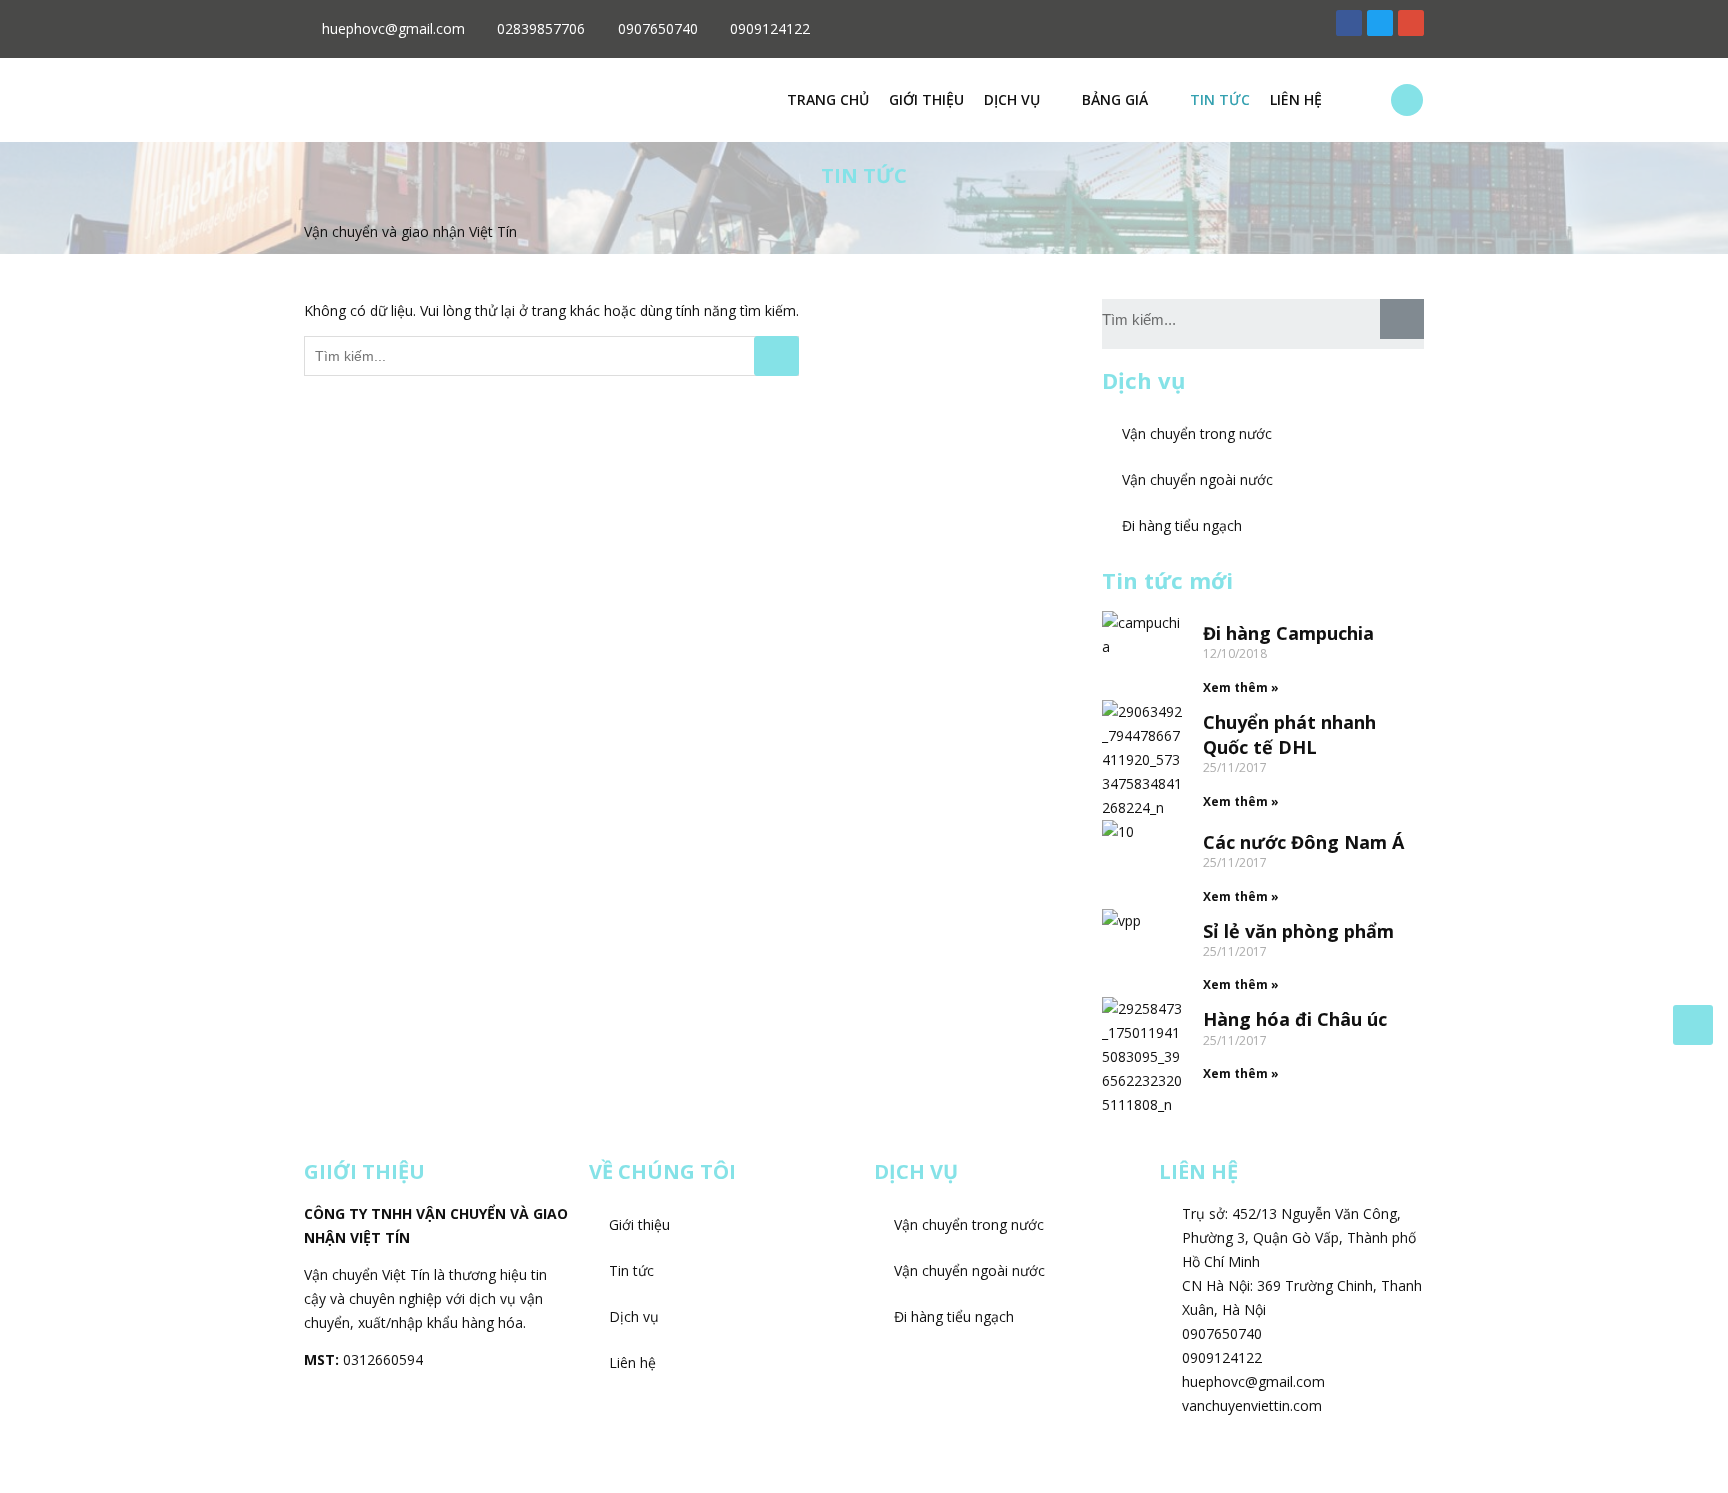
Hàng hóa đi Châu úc (1295, 1019)
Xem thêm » (1241, 687)
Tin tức (1220, 99)
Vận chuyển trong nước (1197, 433)
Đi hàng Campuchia (1288, 633)
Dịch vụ (1012, 99)
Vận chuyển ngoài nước (1197, 479)
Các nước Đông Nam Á (1303, 842)
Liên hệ (1296, 99)
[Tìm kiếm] (1402, 319)
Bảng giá (1115, 99)
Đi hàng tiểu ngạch (1182, 525)
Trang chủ (828, 99)
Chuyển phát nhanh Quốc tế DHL (1289, 734)
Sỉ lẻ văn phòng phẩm (1298, 931)
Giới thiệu (926, 99)
